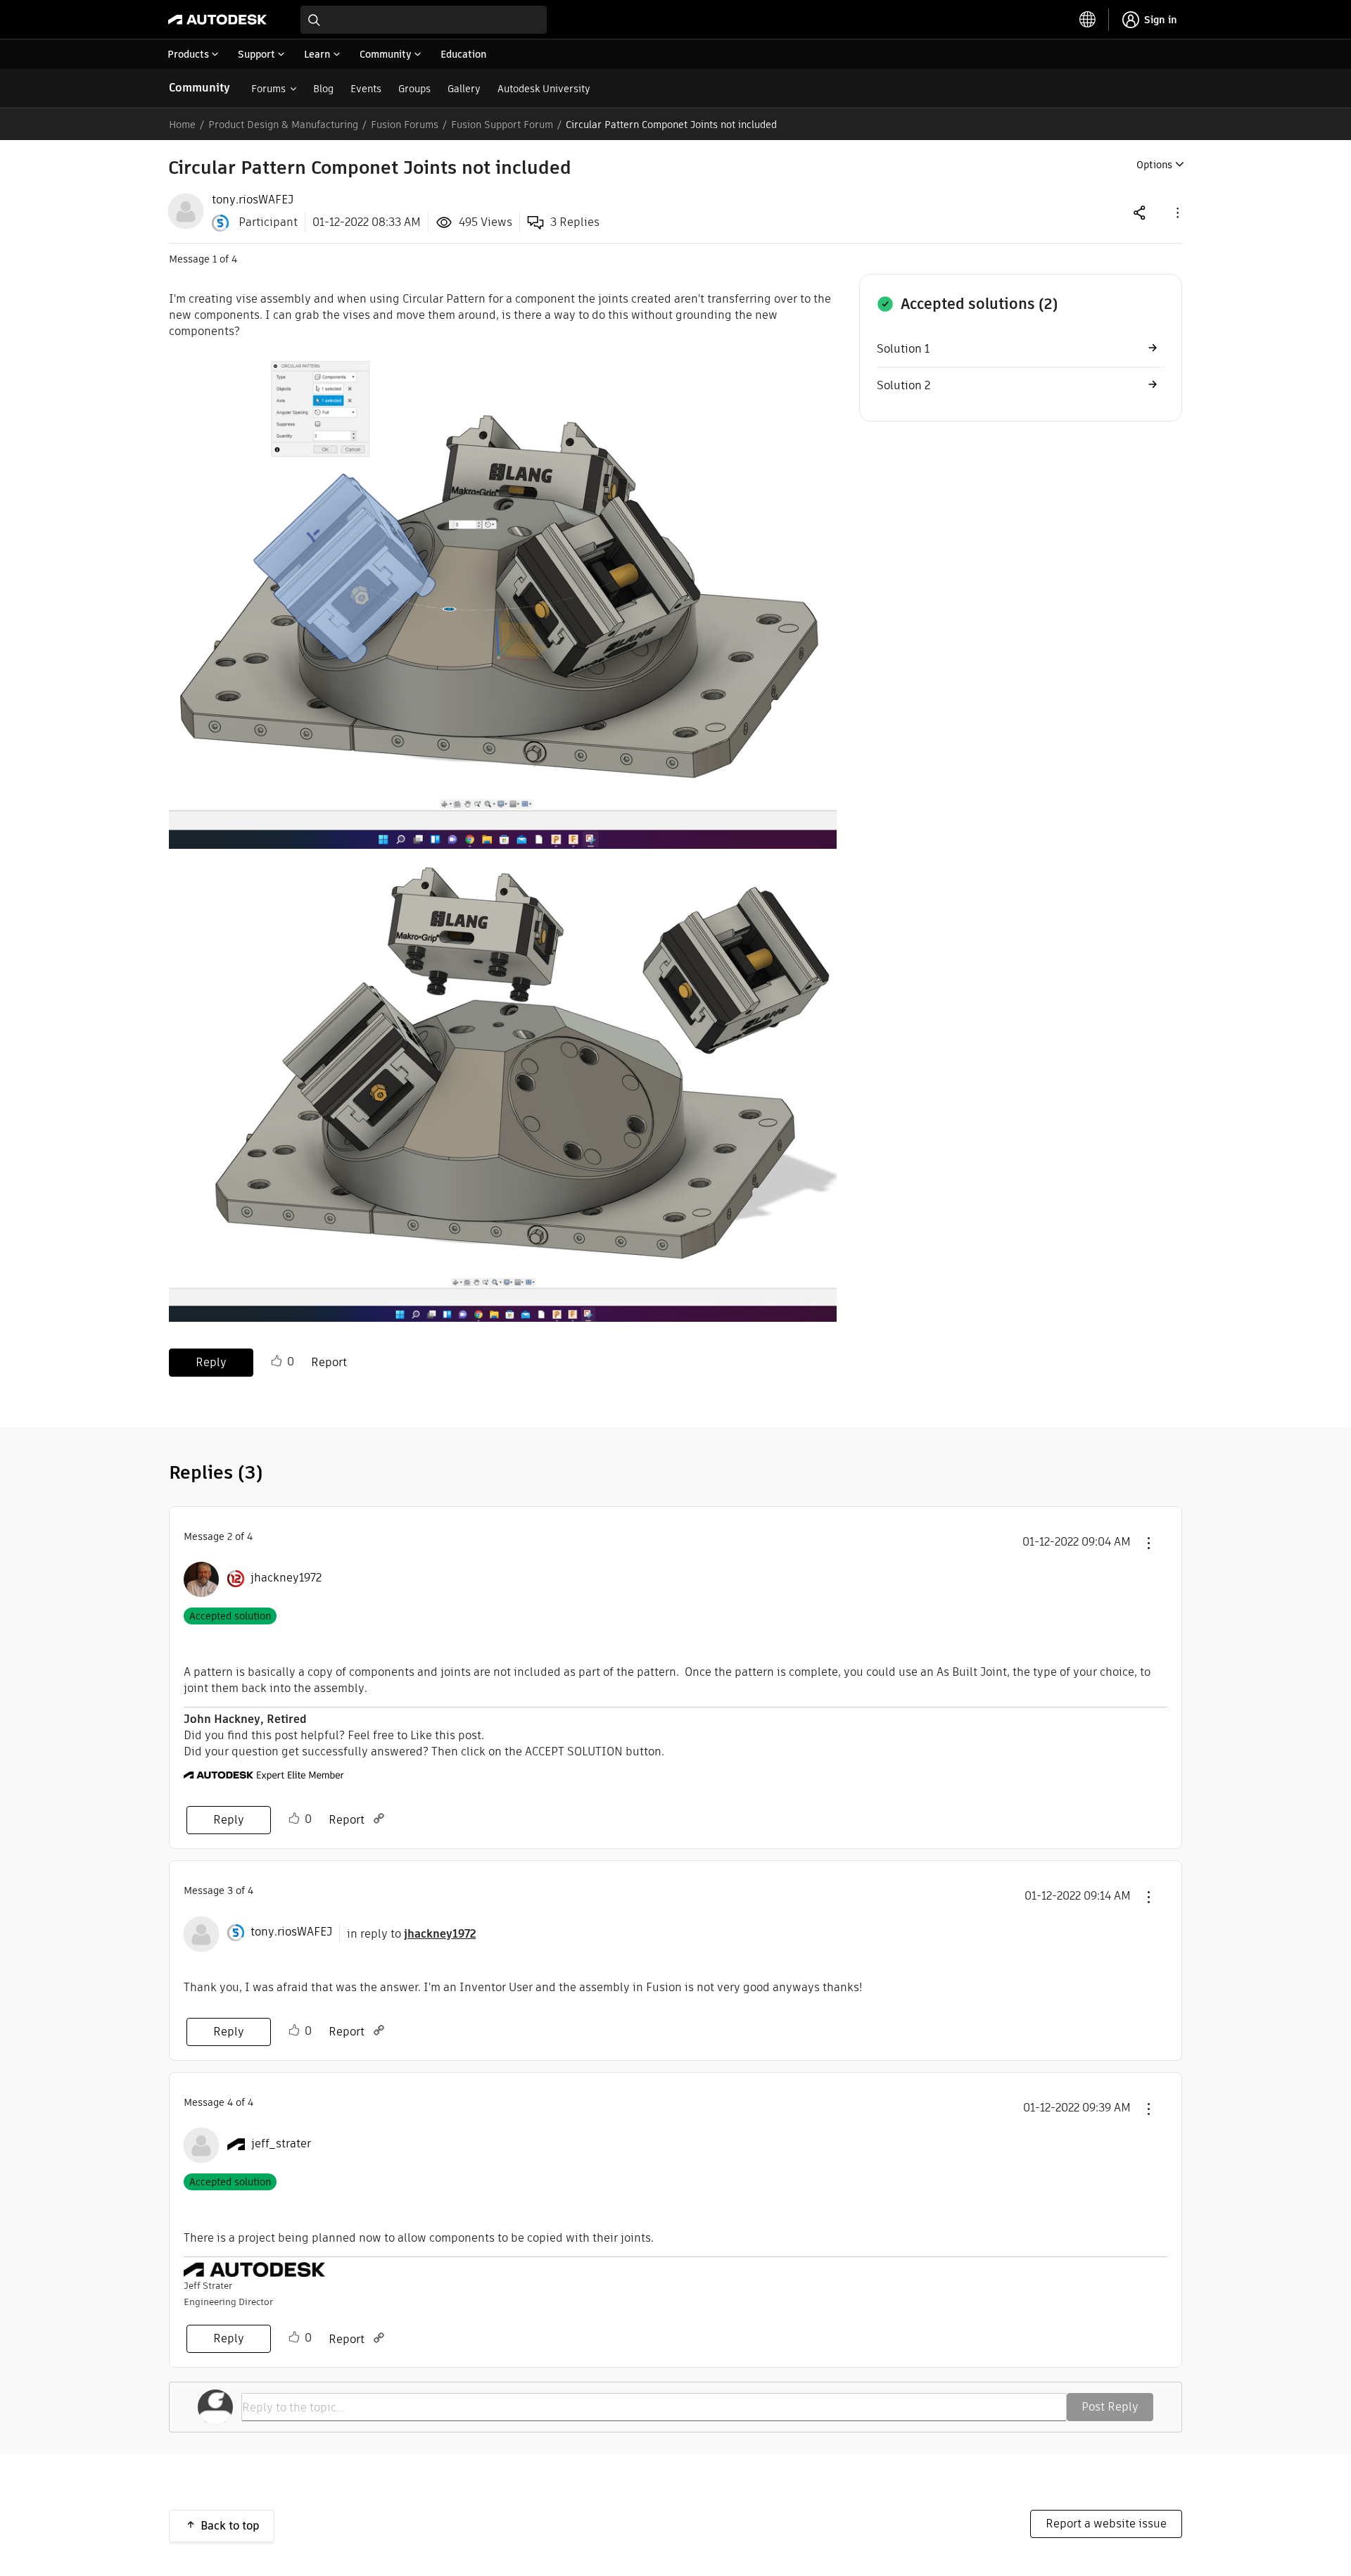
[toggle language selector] (1088, 20)
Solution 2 (903, 385)
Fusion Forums (405, 125)
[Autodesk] (217, 20)
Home (182, 125)
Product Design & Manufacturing (283, 125)
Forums (268, 89)
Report (329, 1362)
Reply (211, 1362)
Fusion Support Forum (502, 125)
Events (366, 89)
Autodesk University (544, 89)
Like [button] (277, 1361)
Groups (414, 89)
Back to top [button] (230, 2526)
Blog (323, 89)
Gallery (464, 89)
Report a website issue (1106, 2524)
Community (199, 88)
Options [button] (1154, 165)
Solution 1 (903, 349)
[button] (1176, 212)
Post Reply (1110, 2407)
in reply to (411, 1934)
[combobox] (424, 20)
